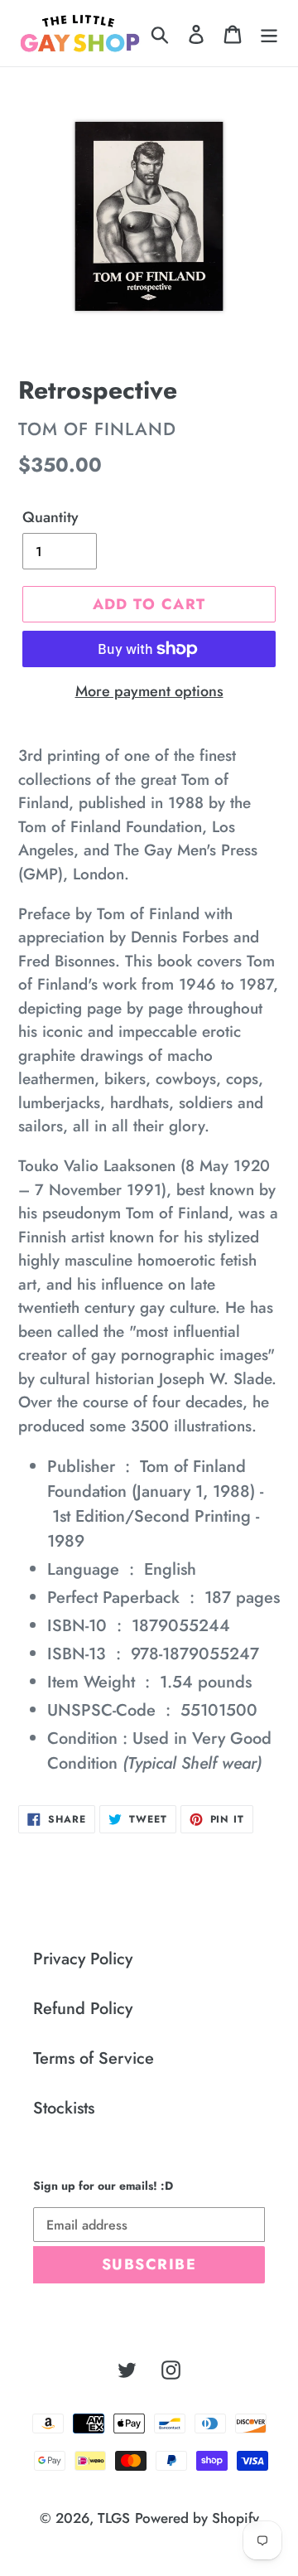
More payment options (149, 691)
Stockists (64, 2108)
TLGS (114, 2518)
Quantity (50, 517)
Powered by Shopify (197, 2518)
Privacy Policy (83, 1959)
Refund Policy (83, 2009)
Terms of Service (94, 2058)
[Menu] (269, 33)
